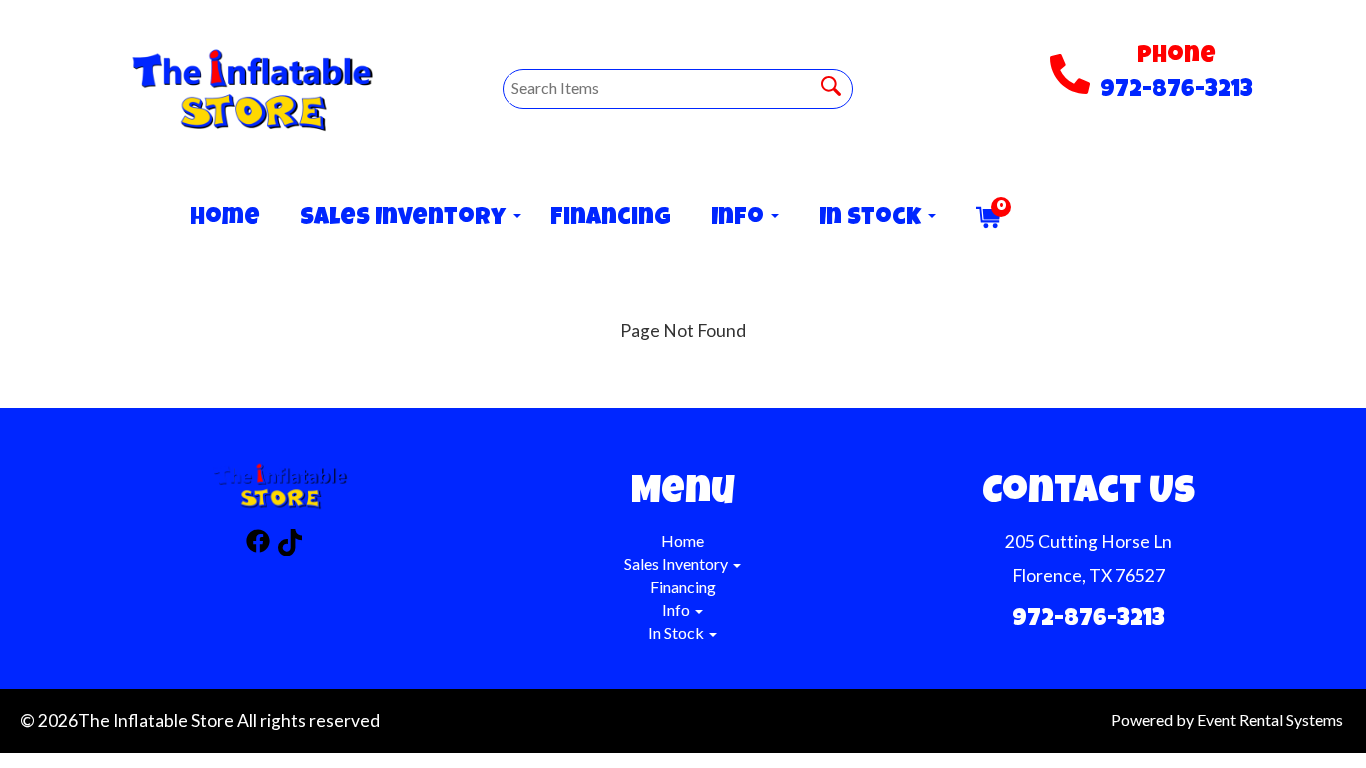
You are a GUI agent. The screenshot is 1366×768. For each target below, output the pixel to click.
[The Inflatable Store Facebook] (258, 545)
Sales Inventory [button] (405, 219)
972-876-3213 (1176, 91)
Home (225, 219)
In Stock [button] (872, 219)
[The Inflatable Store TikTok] (290, 545)
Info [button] (740, 219)
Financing (610, 219)
